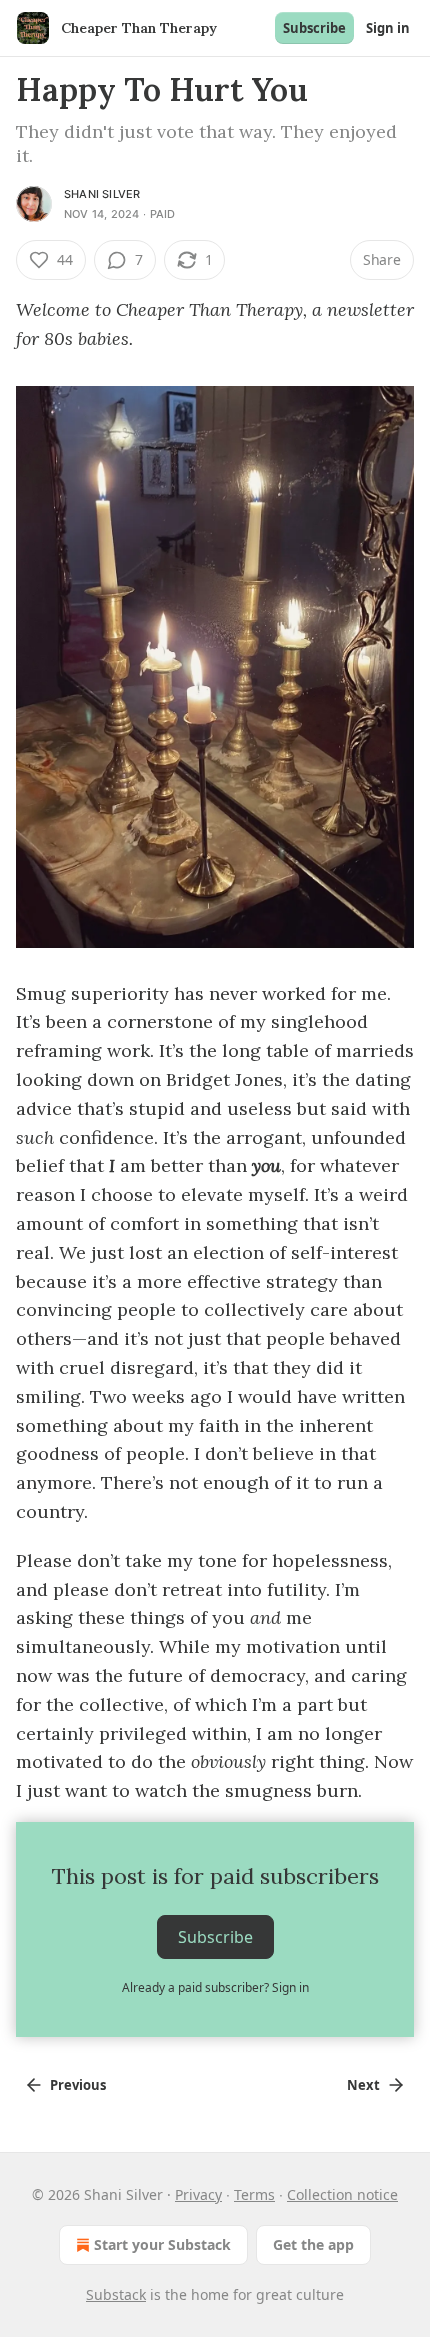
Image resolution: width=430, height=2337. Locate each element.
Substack (116, 2294)
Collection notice (342, 2194)
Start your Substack (162, 2244)
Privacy (198, 2194)
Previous (78, 2085)
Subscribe (314, 28)
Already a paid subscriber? (215, 1987)
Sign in (388, 28)
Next (363, 2085)
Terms (254, 2194)
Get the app (313, 2244)
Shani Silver (102, 194)
